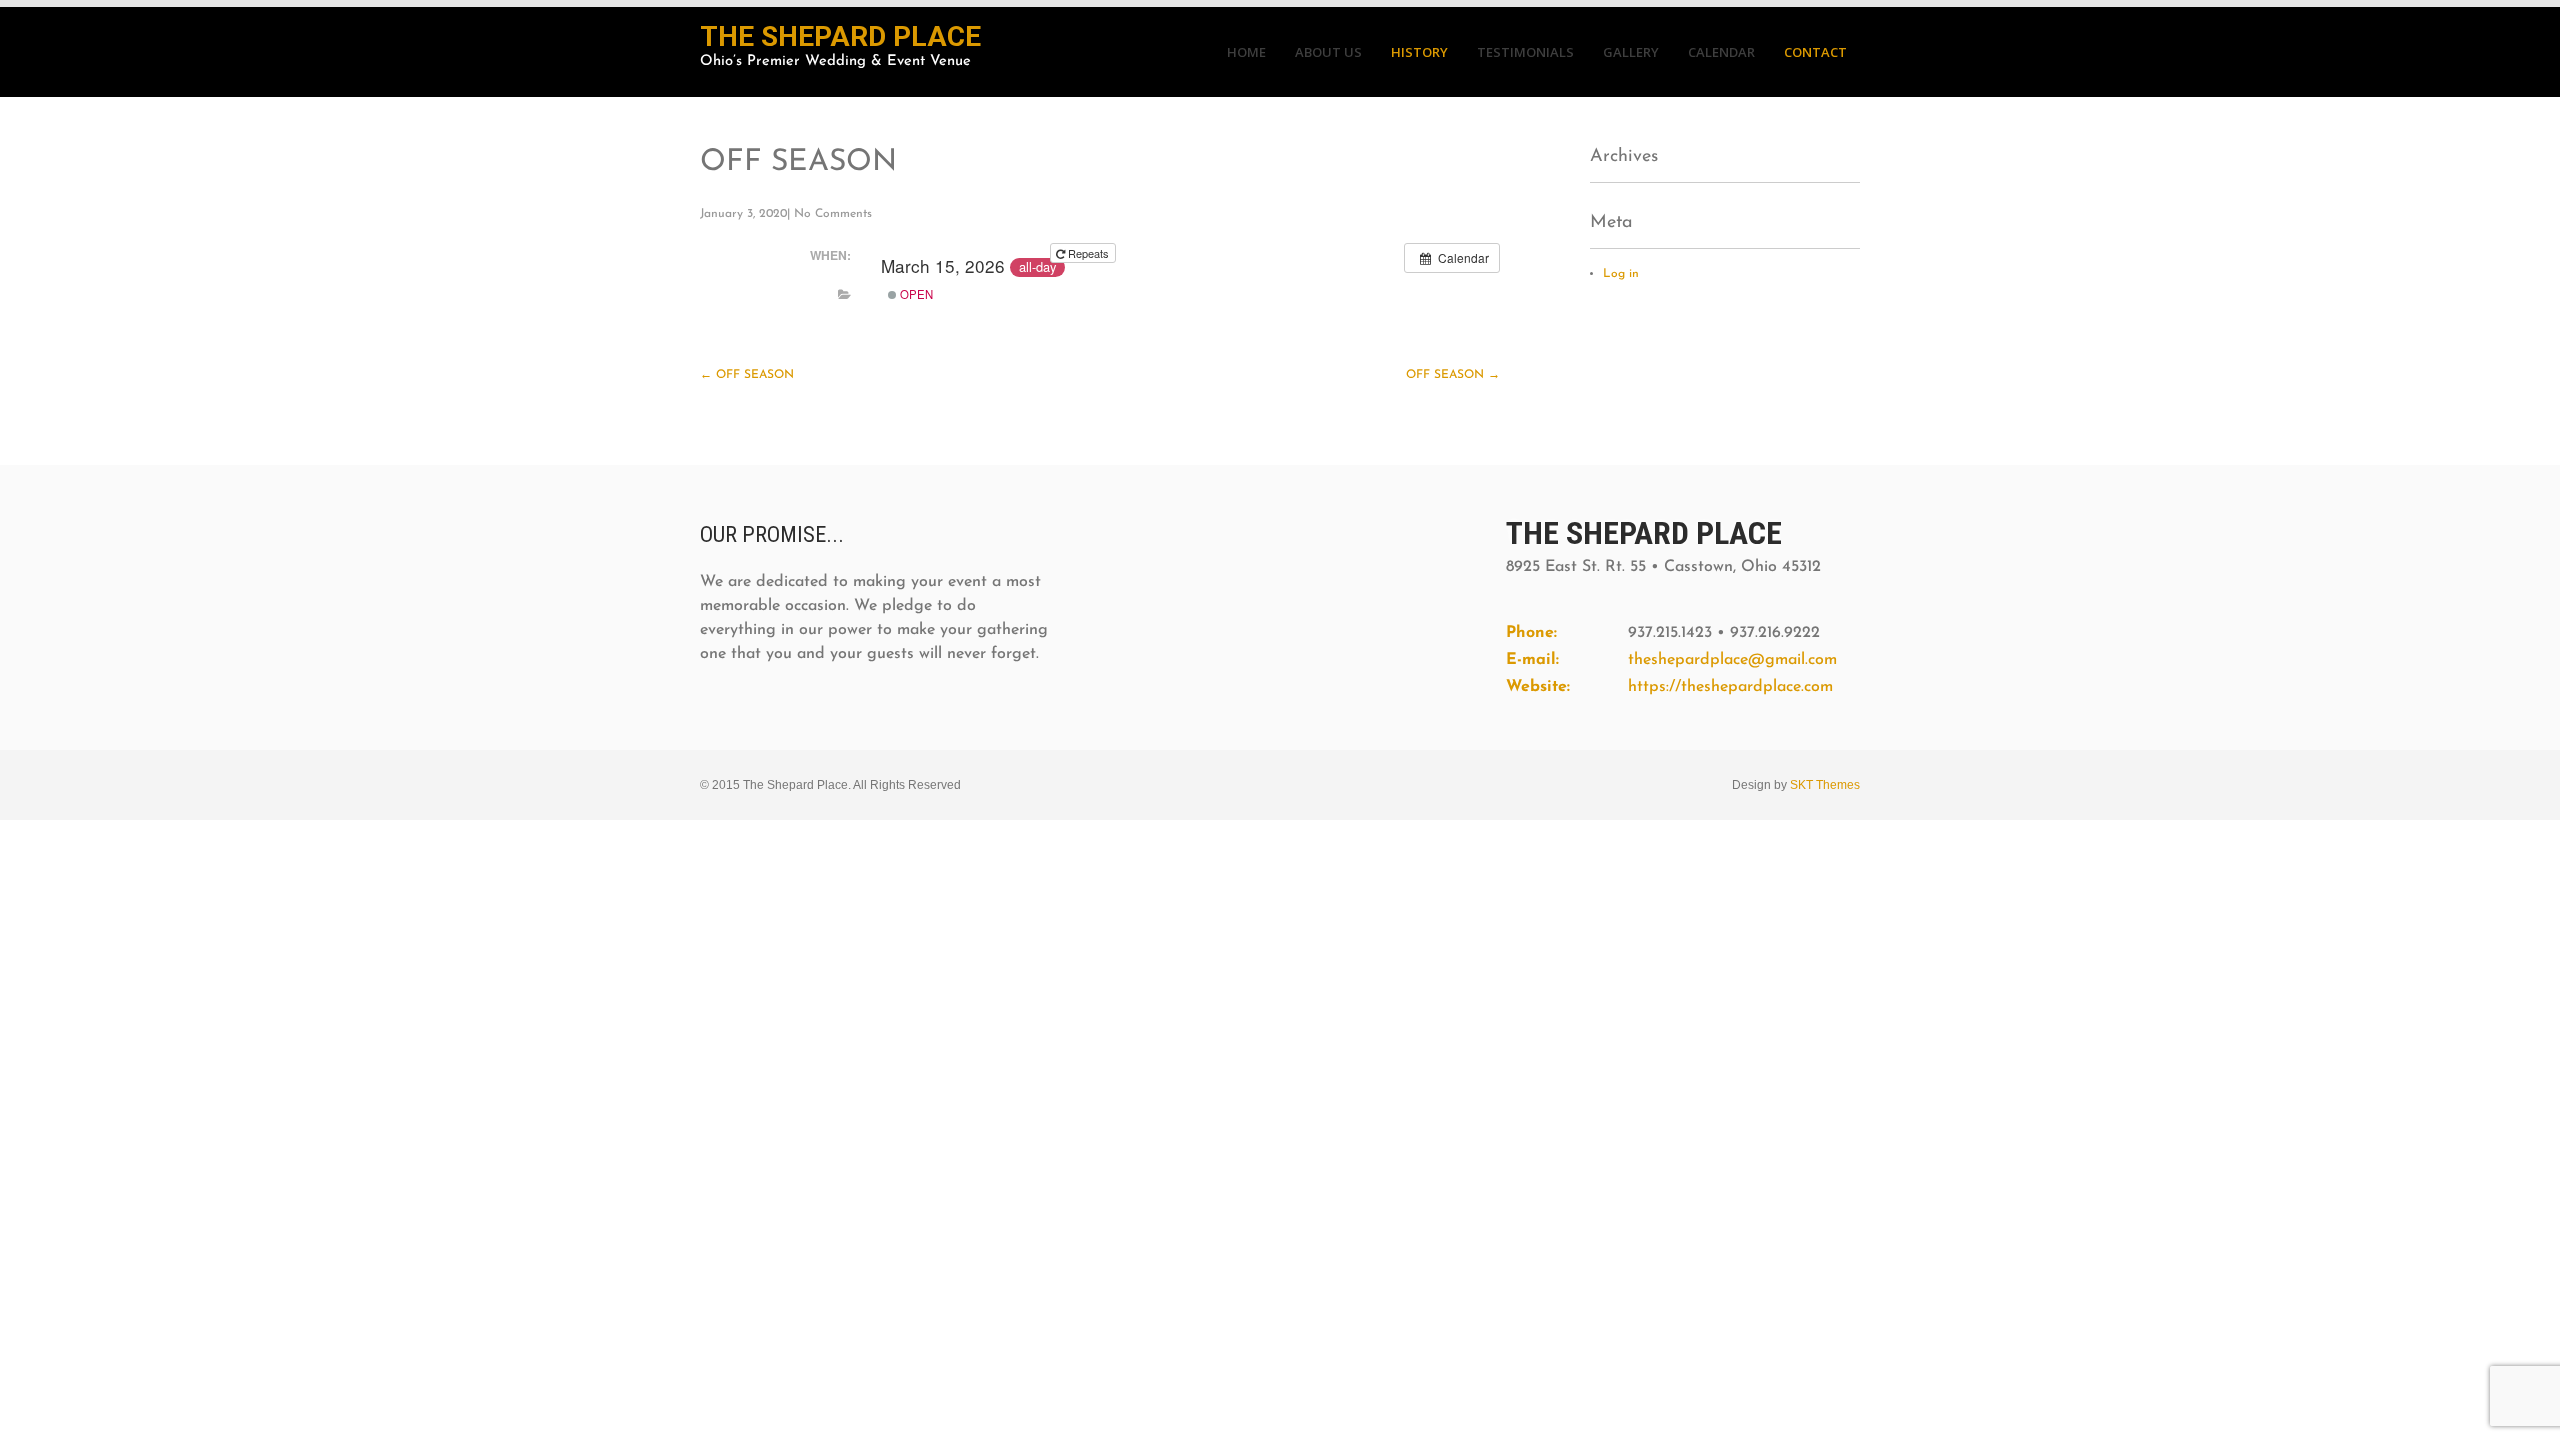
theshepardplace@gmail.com (1732, 660)
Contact (1815, 52)
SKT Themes (1825, 785)
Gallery (1631, 52)
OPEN (915, 294)
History (1419, 52)
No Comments (833, 214)
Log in (1621, 274)
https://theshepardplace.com (1730, 687)
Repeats (1088, 253)
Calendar (1721, 52)
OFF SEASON (747, 375)
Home (1246, 52)
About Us (1328, 52)
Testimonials (1525, 52)
